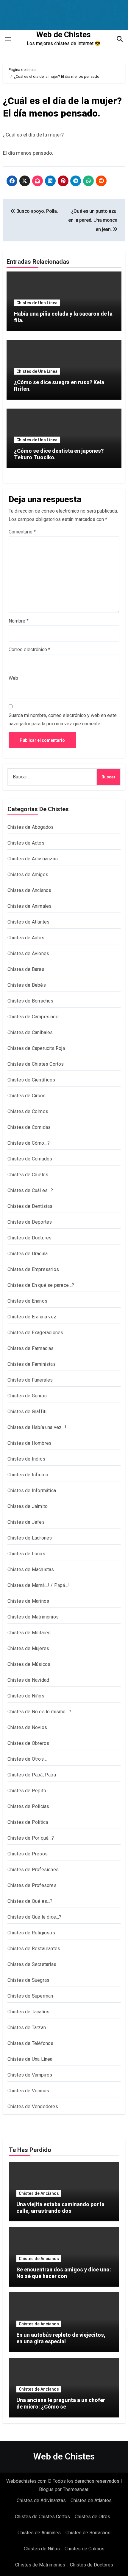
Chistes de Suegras (29, 1980)
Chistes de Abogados (31, 827)
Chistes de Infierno (28, 1475)
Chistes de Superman (30, 1996)
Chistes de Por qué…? (31, 1838)
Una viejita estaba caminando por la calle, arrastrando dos (60, 2208)
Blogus (46, 2489)
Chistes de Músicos (29, 1664)
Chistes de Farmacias (31, 1348)
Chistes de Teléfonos (31, 2043)
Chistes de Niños (26, 1696)
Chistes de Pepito (27, 1791)
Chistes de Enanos (27, 1301)
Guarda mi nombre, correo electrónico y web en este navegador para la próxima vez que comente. (63, 720)
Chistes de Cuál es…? (30, 1190)
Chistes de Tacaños (29, 2012)
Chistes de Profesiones (33, 1870)
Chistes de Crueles (28, 1175)
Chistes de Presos (28, 1854)
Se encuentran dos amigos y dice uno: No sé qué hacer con (64, 2273)
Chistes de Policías (28, 1806)
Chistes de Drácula (28, 1254)
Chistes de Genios (27, 1396)
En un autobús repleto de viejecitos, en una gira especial (61, 2338)
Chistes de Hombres (30, 1443)
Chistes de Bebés (27, 985)
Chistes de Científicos (31, 1080)
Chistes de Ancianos (29, 890)
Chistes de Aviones (28, 953)
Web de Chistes (64, 35)
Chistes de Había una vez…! (37, 1427)
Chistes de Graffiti (27, 1412)
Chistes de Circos (26, 1096)
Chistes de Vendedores (33, 2106)
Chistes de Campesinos (33, 1017)
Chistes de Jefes (26, 1522)
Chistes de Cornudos (30, 1159)
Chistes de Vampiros (30, 2075)
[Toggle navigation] (8, 39)
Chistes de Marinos (28, 1601)
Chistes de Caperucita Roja (36, 1048)
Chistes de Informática (32, 1490)
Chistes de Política (28, 1822)
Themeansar (75, 2489)
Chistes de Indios (26, 1459)
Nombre (19, 621)
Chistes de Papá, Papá (32, 1775)
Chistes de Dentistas (30, 1206)
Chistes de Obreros (28, 1743)
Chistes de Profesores (32, 1885)
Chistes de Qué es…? (30, 1901)
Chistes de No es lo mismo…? (39, 1712)
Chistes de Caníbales (30, 1032)
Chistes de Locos (26, 1554)
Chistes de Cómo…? (29, 1143)
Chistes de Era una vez (32, 1317)
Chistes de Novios (27, 1727)
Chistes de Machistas (31, 1569)
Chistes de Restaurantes (34, 1949)
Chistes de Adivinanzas (33, 859)
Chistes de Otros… (27, 1759)
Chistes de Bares (26, 969)
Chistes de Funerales (30, 1380)
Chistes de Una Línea (37, 303)
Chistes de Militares (29, 1633)
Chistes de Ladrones (30, 1538)
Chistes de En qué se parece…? (41, 1285)
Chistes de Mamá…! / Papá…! (39, 1585)
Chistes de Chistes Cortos (36, 1064)
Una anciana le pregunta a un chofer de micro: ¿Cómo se (61, 2403)
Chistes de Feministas (32, 1364)
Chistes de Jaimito (28, 1506)
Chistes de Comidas (29, 1127)
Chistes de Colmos (28, 1111)
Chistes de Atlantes (29, 922)
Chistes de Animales (30, 906)
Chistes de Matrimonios (33, 1617)
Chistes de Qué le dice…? (35, 1917)
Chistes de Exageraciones (35, 1333)
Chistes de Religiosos (31, 1933)
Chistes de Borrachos (31, 1001)
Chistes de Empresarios (33, 1269)
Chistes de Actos (26, 843)
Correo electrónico (29, 650)
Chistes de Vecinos (28, 2091)
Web (13, 678)
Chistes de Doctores (30, 1238)
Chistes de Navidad (28, 1680)
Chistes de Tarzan (27, 2028)
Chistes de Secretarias (32, 1964)
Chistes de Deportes (30, 1222)
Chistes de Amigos (28, 875)
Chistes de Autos (26, 938)
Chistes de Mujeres (28, 1648)
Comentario (22, 532)
